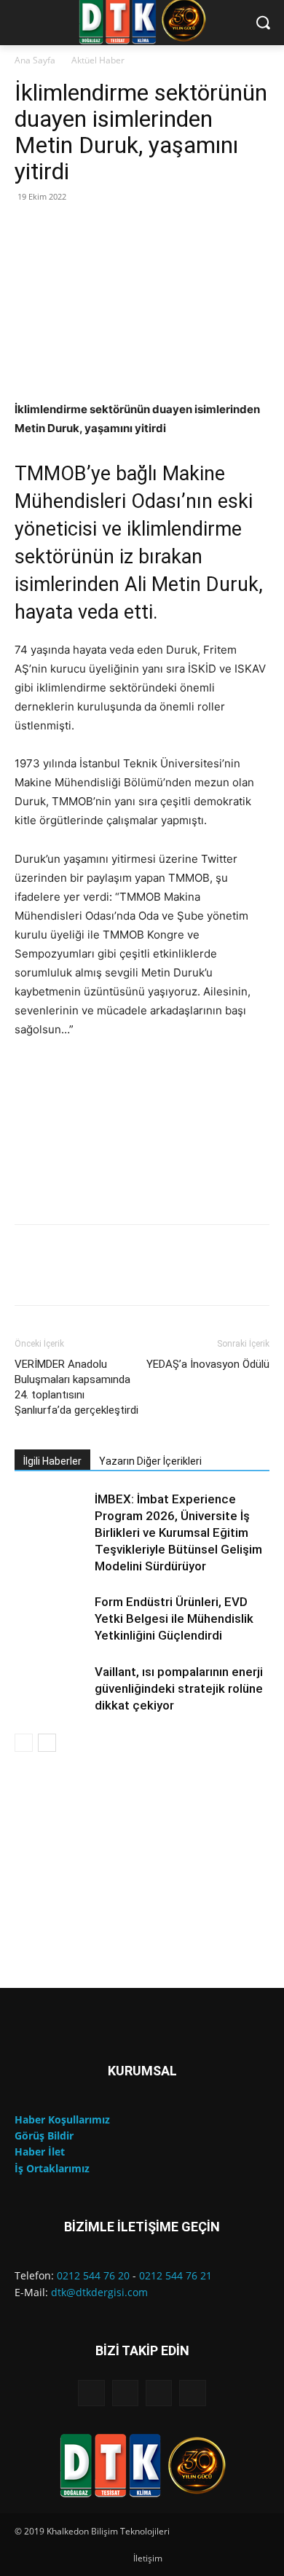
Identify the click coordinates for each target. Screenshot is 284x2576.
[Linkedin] (159, 2393)
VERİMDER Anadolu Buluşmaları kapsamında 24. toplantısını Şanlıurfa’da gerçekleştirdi (76, 1387)
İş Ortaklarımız (52, 2168)
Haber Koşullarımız (62, 2119)
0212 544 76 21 (175, 2275)
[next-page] (47, 1743)
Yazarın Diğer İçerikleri (150, 1461)
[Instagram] (125, 2393)
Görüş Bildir (44, 2135)
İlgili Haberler (52, 1461)
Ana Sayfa (35, 60)
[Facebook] (91, 2393)
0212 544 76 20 (93, 2275)
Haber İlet (40, 2152)
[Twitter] (192, 2393)
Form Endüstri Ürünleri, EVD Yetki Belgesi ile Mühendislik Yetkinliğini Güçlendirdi (174, 1618)
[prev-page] (24, 1743)
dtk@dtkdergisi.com (99, 2292)
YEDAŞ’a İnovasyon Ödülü (208, 1364)
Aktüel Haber (98, 60)
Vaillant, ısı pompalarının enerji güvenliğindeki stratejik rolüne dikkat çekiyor (179, 1688)
